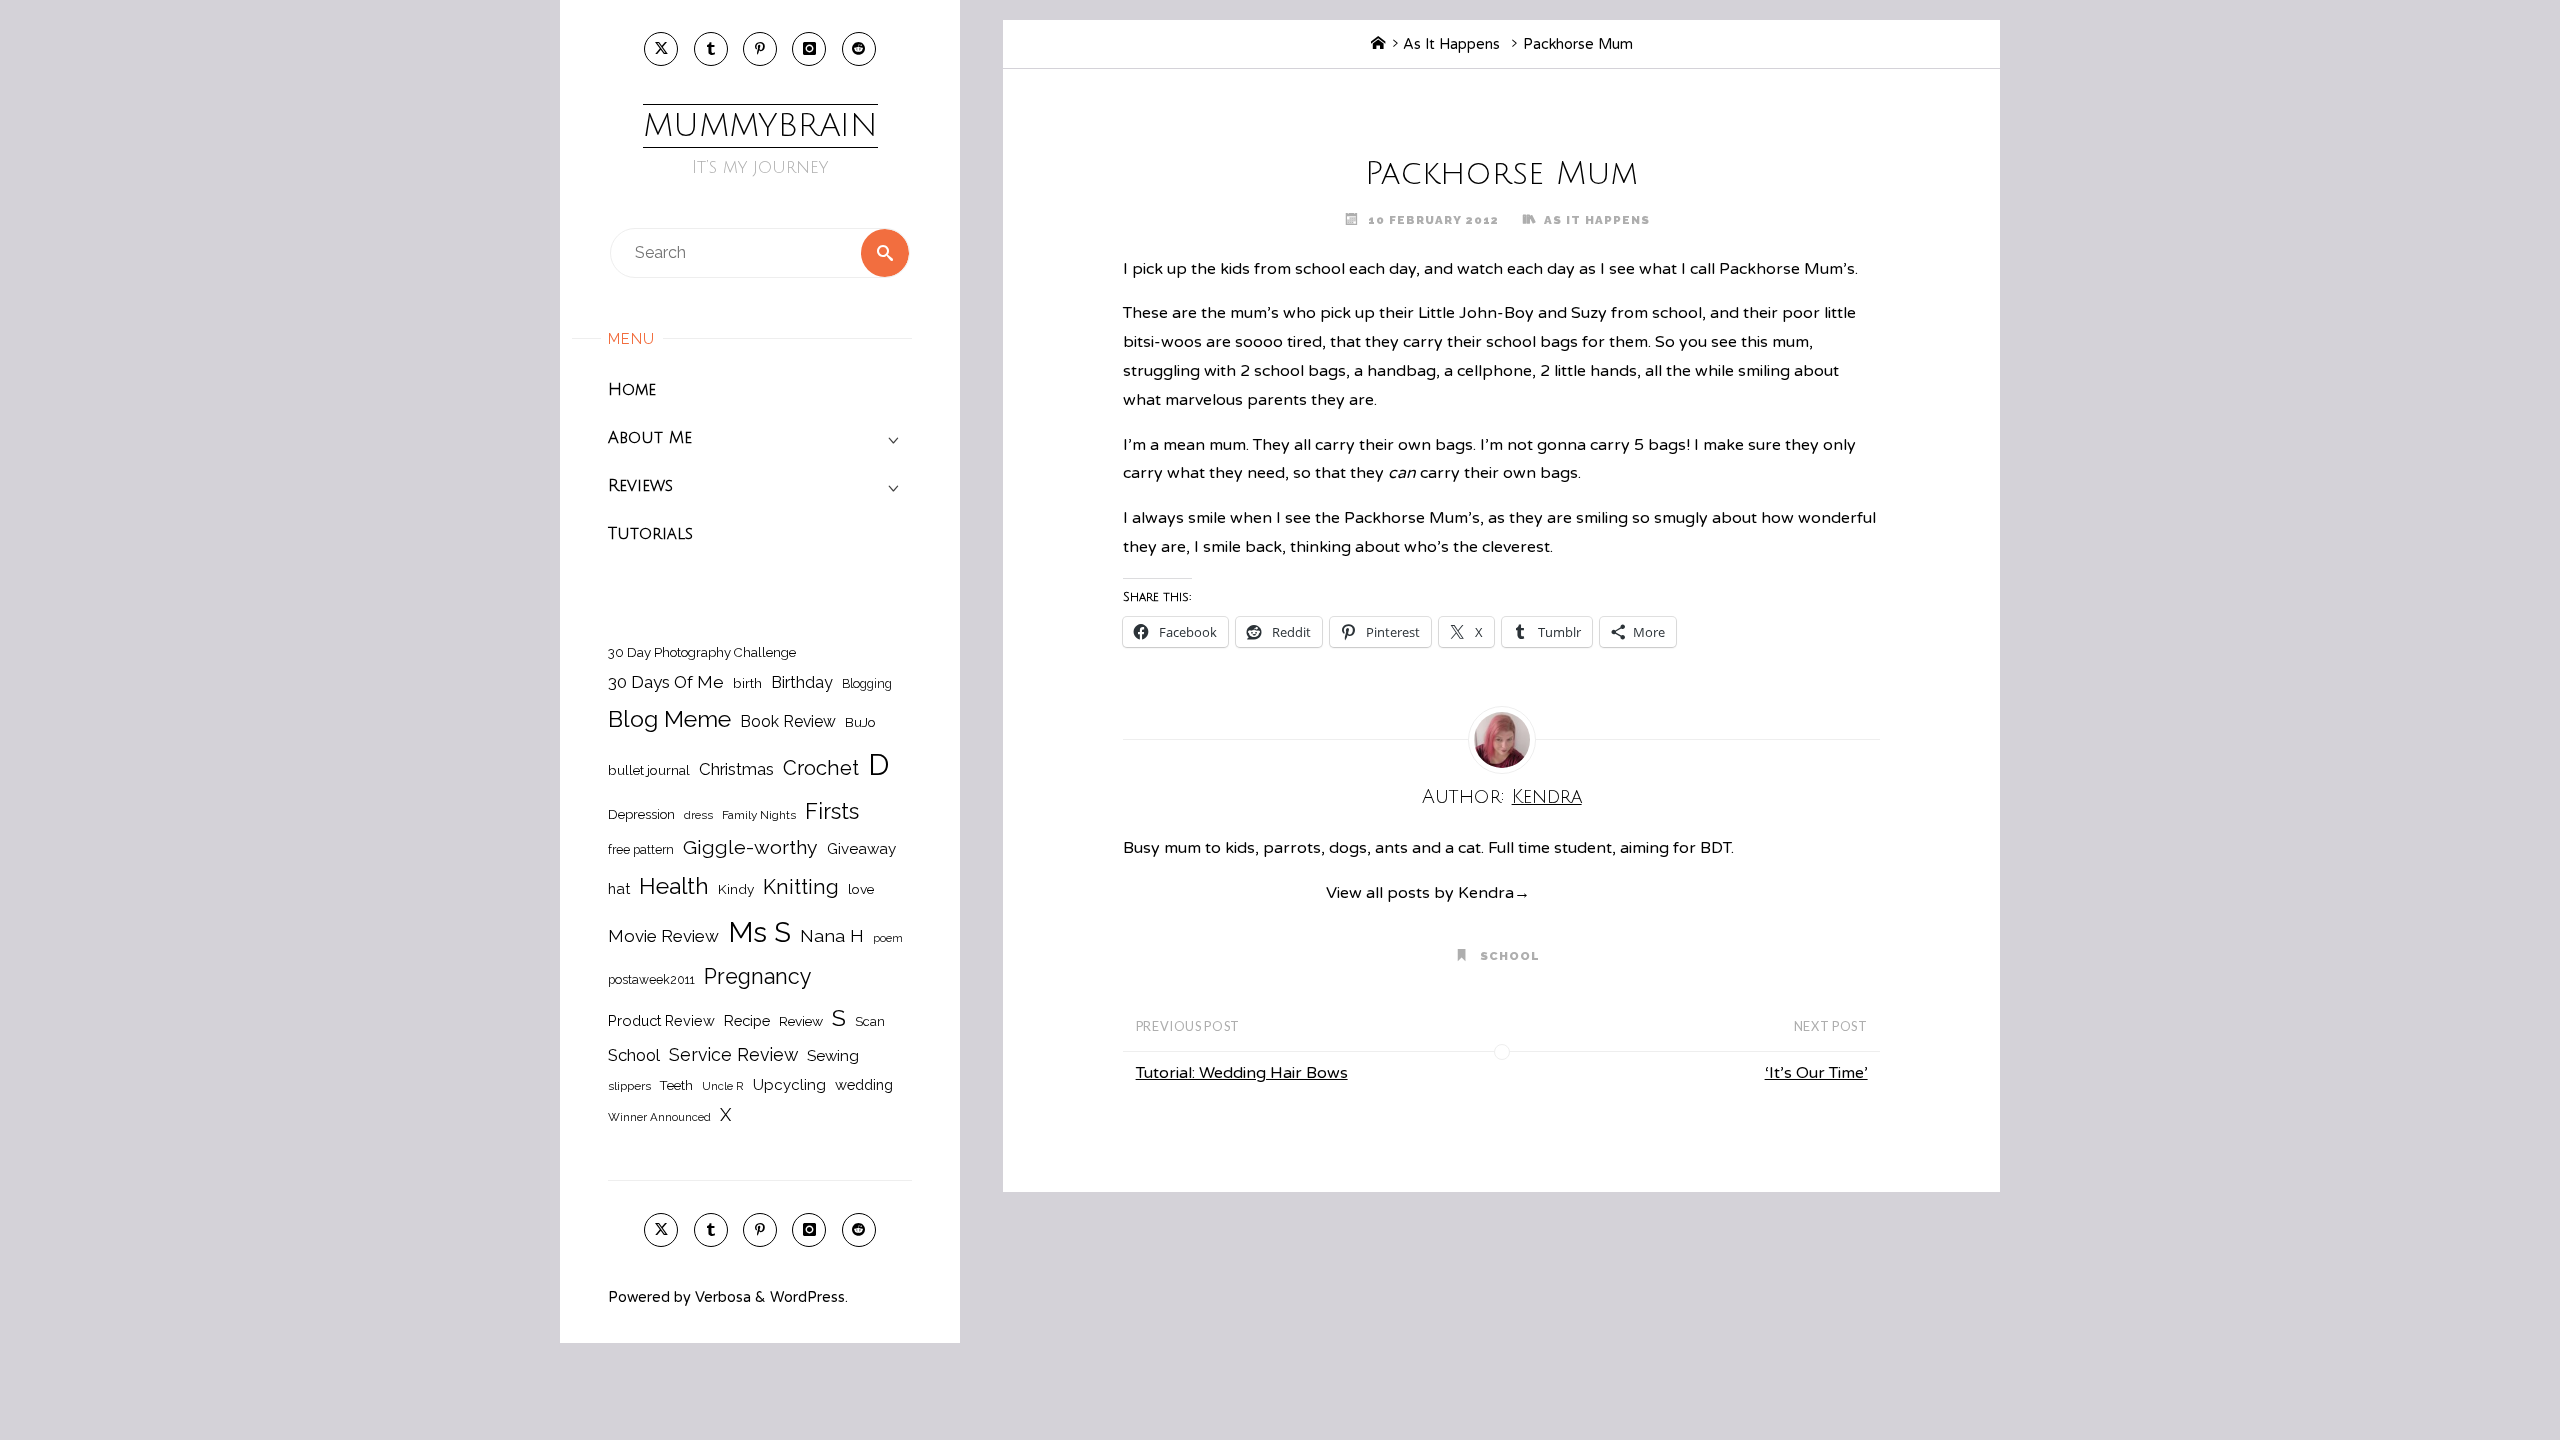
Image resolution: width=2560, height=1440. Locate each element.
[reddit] (859, 49)
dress (698, 815)
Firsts (832, 811)
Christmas (736, 769)
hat (619, 888)
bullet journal (649, 770)
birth (747, 683)
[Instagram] (809, 49)
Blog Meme (669, 718)
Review (801, 1021)
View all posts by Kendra (1428, 893)
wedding (864, 1084)
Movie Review (663, 936)
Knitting (801, 887)
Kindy (736, 889)
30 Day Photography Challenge (702, 652)
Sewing (833, 1056)
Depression (641, 814)
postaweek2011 (651, 979)
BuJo (860, 722)
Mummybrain (760, 125)
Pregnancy (758, 976)
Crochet (821, 768)
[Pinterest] (760, 49)
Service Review (733, 1054)
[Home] (1378, 44)
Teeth (676, 1085)
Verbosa (721, 1297)
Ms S (759, 932)
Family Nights (759, 815)
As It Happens (1451, 44)
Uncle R (723, 1086)
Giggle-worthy (750, 847)
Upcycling (789, 1085)
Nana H (832, 935)
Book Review (788, 721)
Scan (870, 1021)
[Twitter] (661, 49)
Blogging (867, 683)
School (634, 1055)
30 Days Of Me (666, 682)
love (861, 889)
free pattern (641, 849)
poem (888, 938)
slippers (629, 1086)
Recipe (747, 1020)
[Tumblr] (711, 49)
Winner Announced (659, 1117)
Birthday (802, 682)
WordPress (807, 1297)
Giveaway (861, 849)
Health (674, 886)
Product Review (661, 1020)
